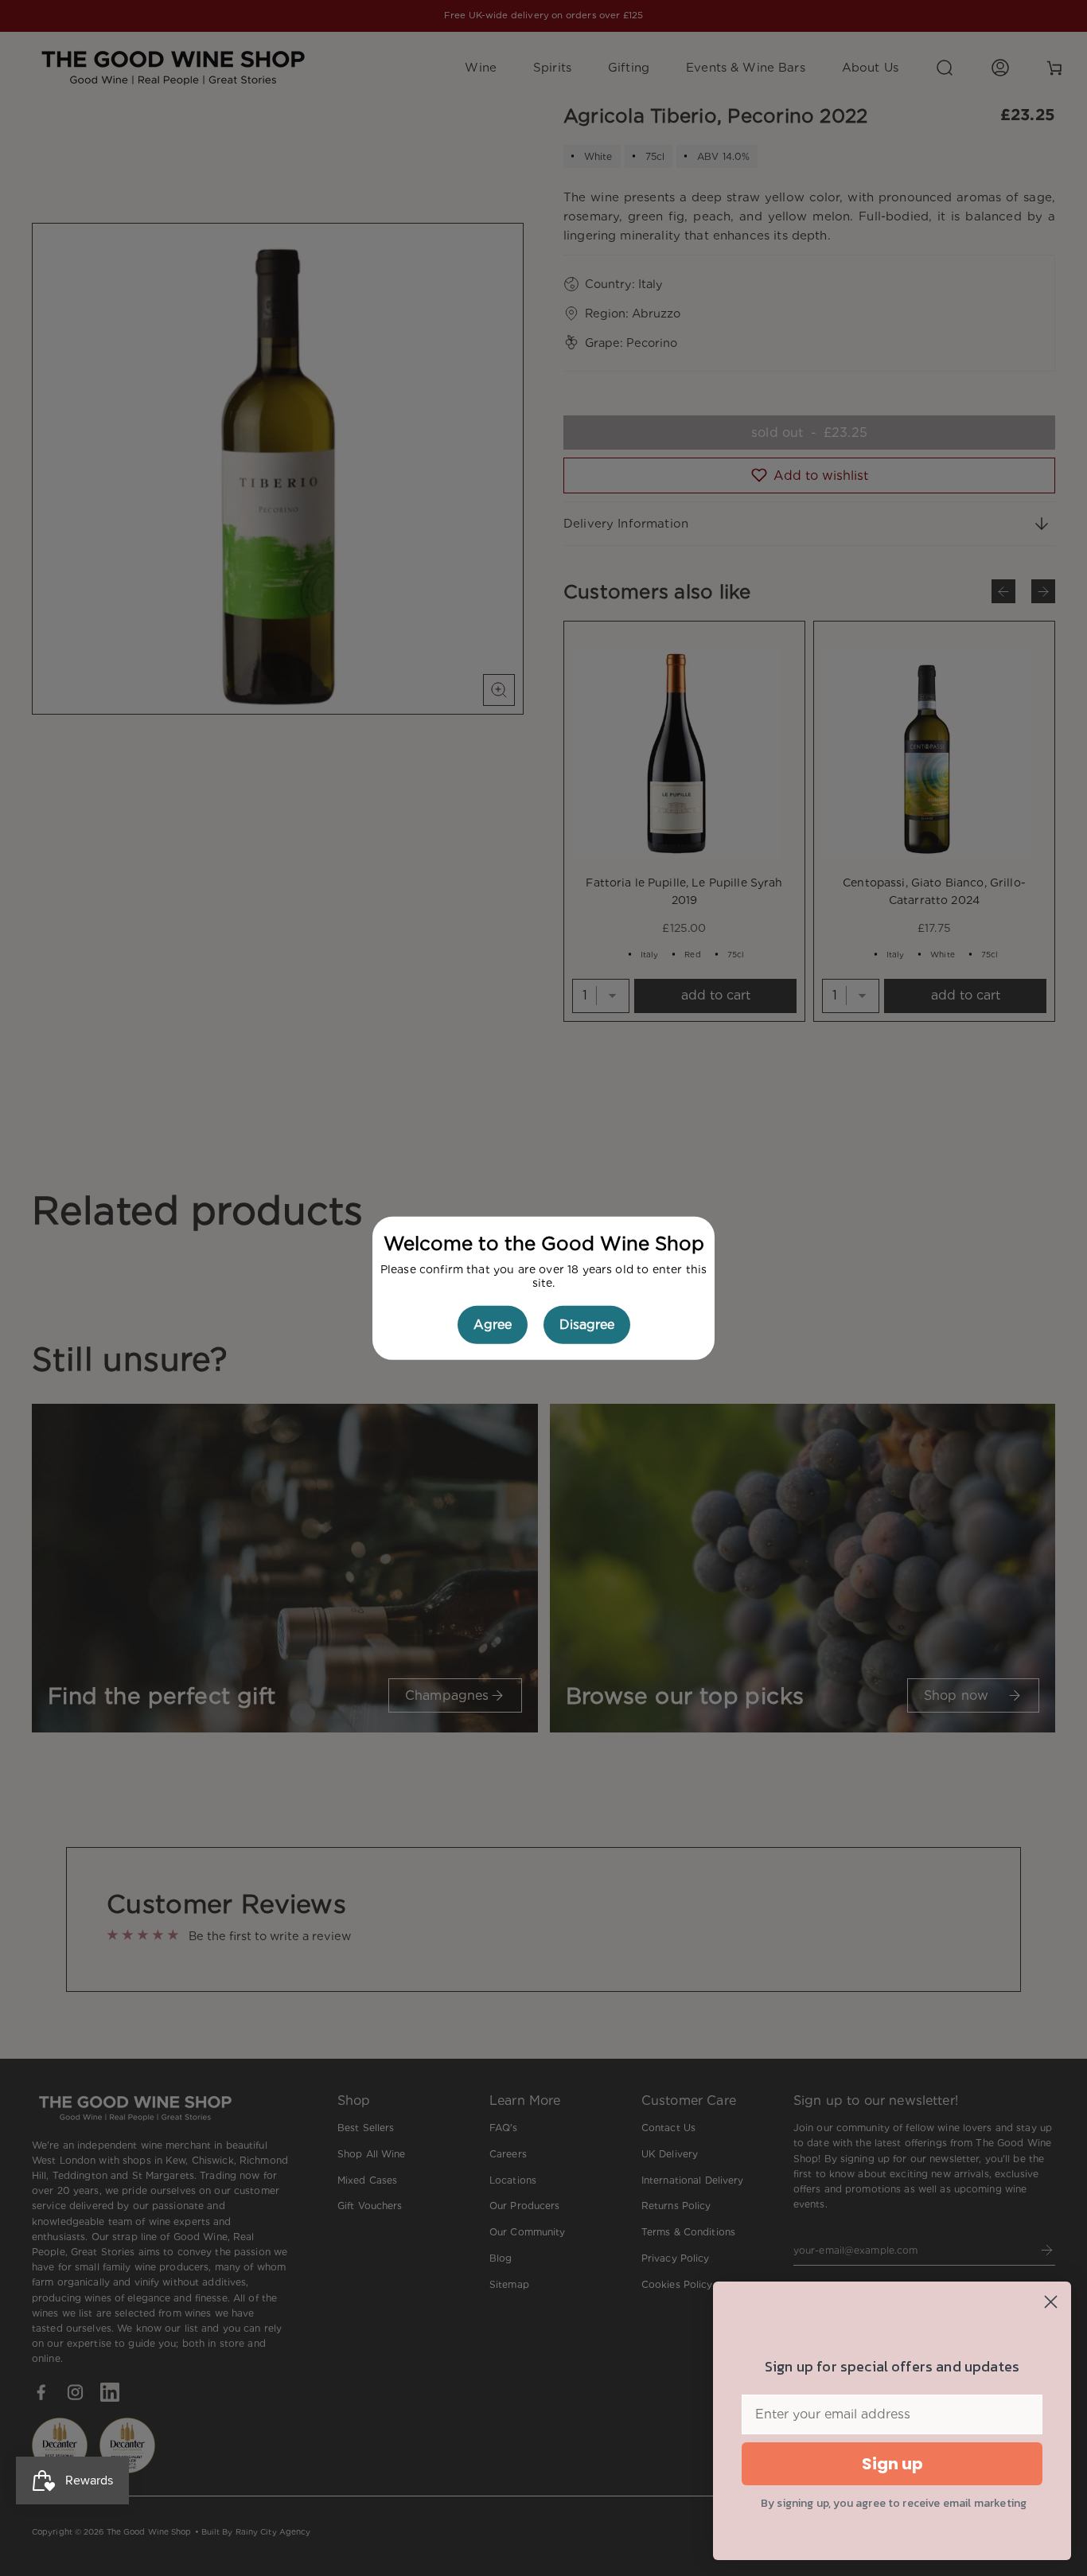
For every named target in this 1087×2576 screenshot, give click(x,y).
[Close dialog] (1051, 2302)
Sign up (892, 2464)
